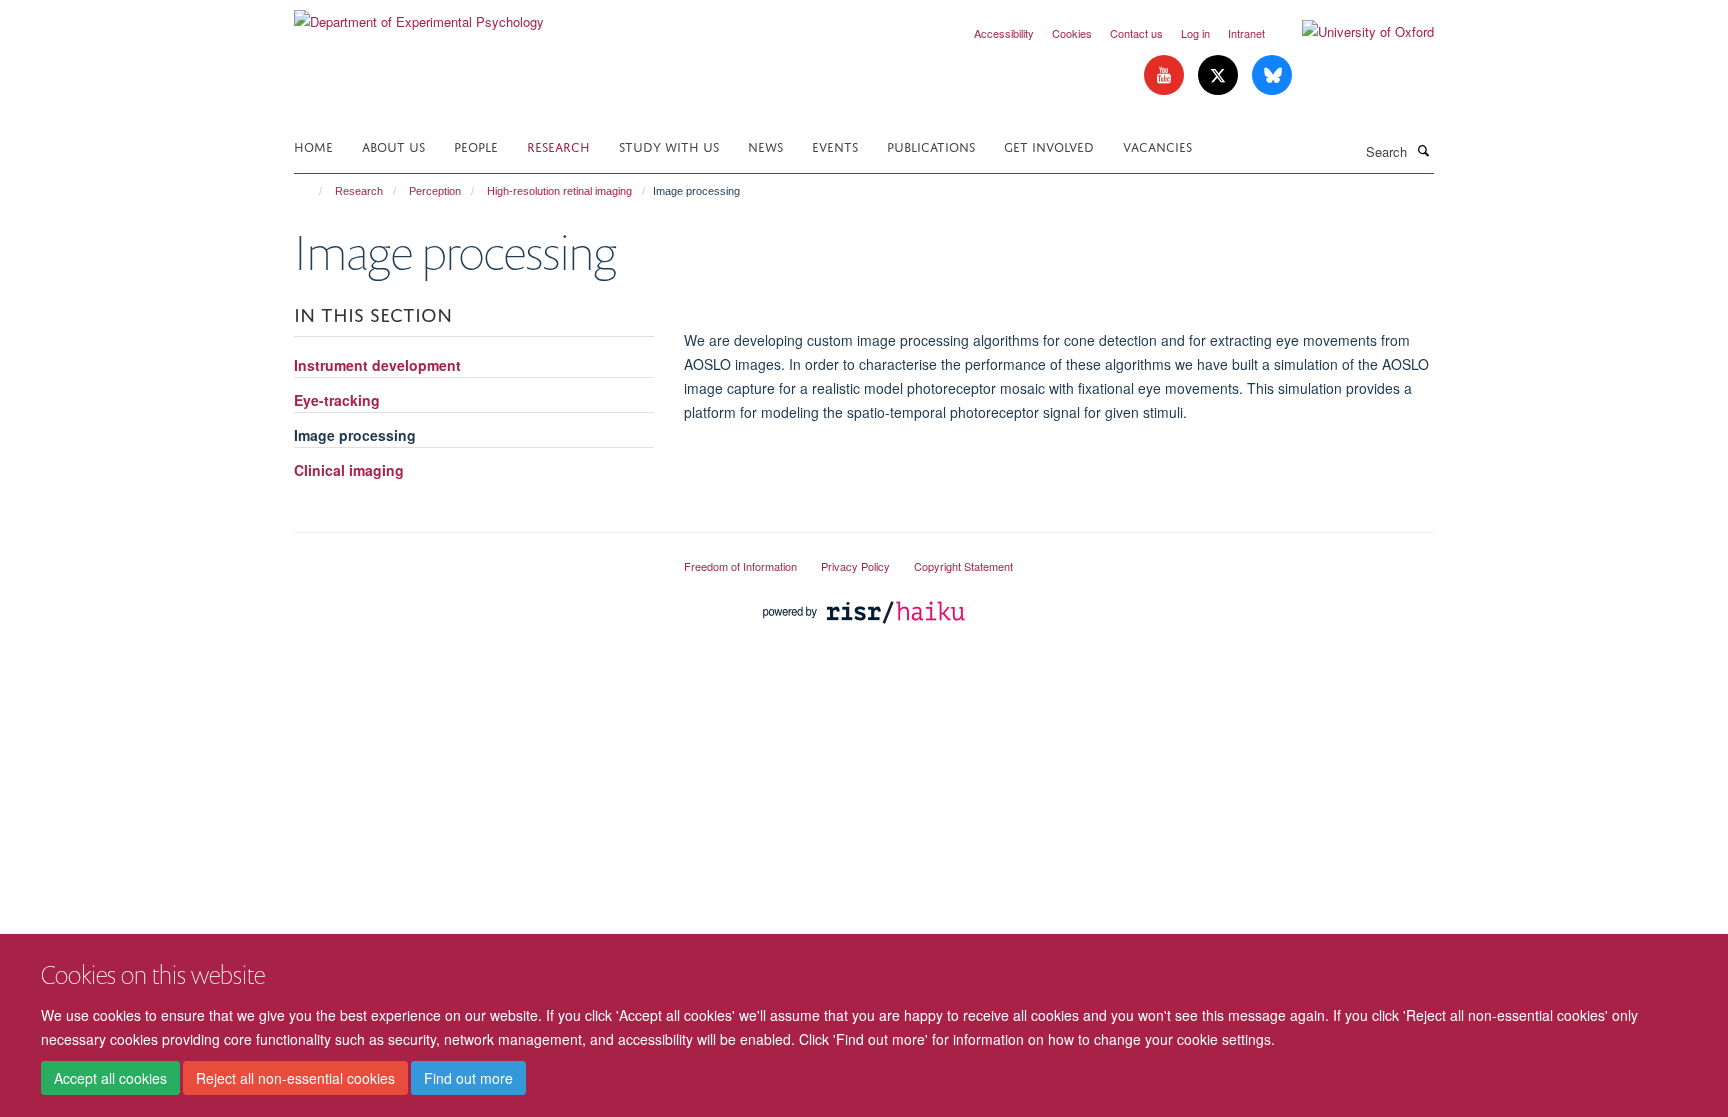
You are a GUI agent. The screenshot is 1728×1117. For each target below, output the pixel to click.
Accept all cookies (110, 1078)
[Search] (1423, 150)
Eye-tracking (337, 400)
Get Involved (1049, 145)
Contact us (1136, 33)
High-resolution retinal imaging (559, 191)
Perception (435, 191)
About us (393, 145)
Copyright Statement (963, 566)
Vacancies (1157, 145)
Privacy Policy (855, 566)
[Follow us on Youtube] (1166, 75)
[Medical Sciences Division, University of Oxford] (474, 558)
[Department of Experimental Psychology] (419, 14)
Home (313, 145)
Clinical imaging (349, 470)
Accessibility (1004, 33)
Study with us (669, 145)
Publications (931, 145)
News (765, 145)
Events (835, 145)
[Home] (311, 191)
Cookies (1072, 33)
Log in (1195, 33)
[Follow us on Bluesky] (1272, 75)
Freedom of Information (740, 566)
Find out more (468, 1078)
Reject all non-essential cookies (295, 1078)
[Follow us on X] (1220, 75)
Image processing (355, 435)
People (476, 145)
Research (558, 145)
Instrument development (377, 365)
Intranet (1246, 33)
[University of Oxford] (1353, 32)
